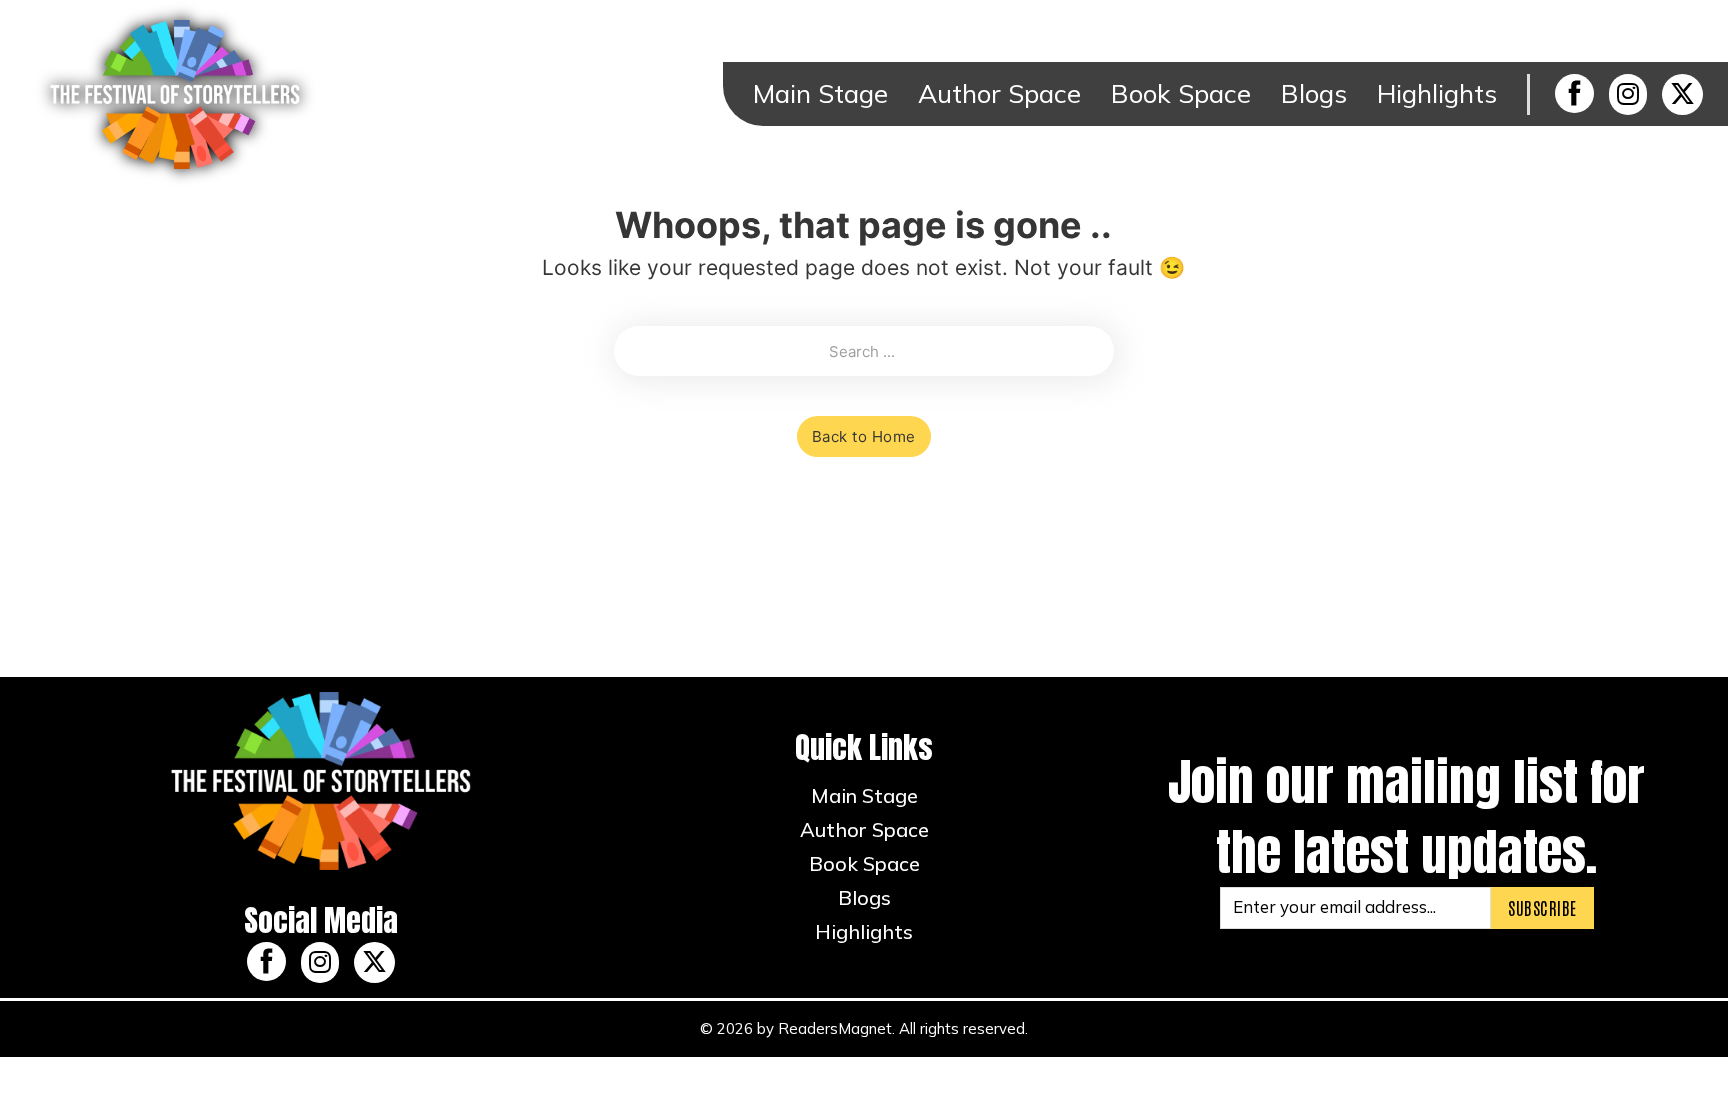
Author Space (999, 93)
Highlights (1437, 93)
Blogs (1314, 93)
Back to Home (864, 436)
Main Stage (820, 93)
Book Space (1181, 93)
